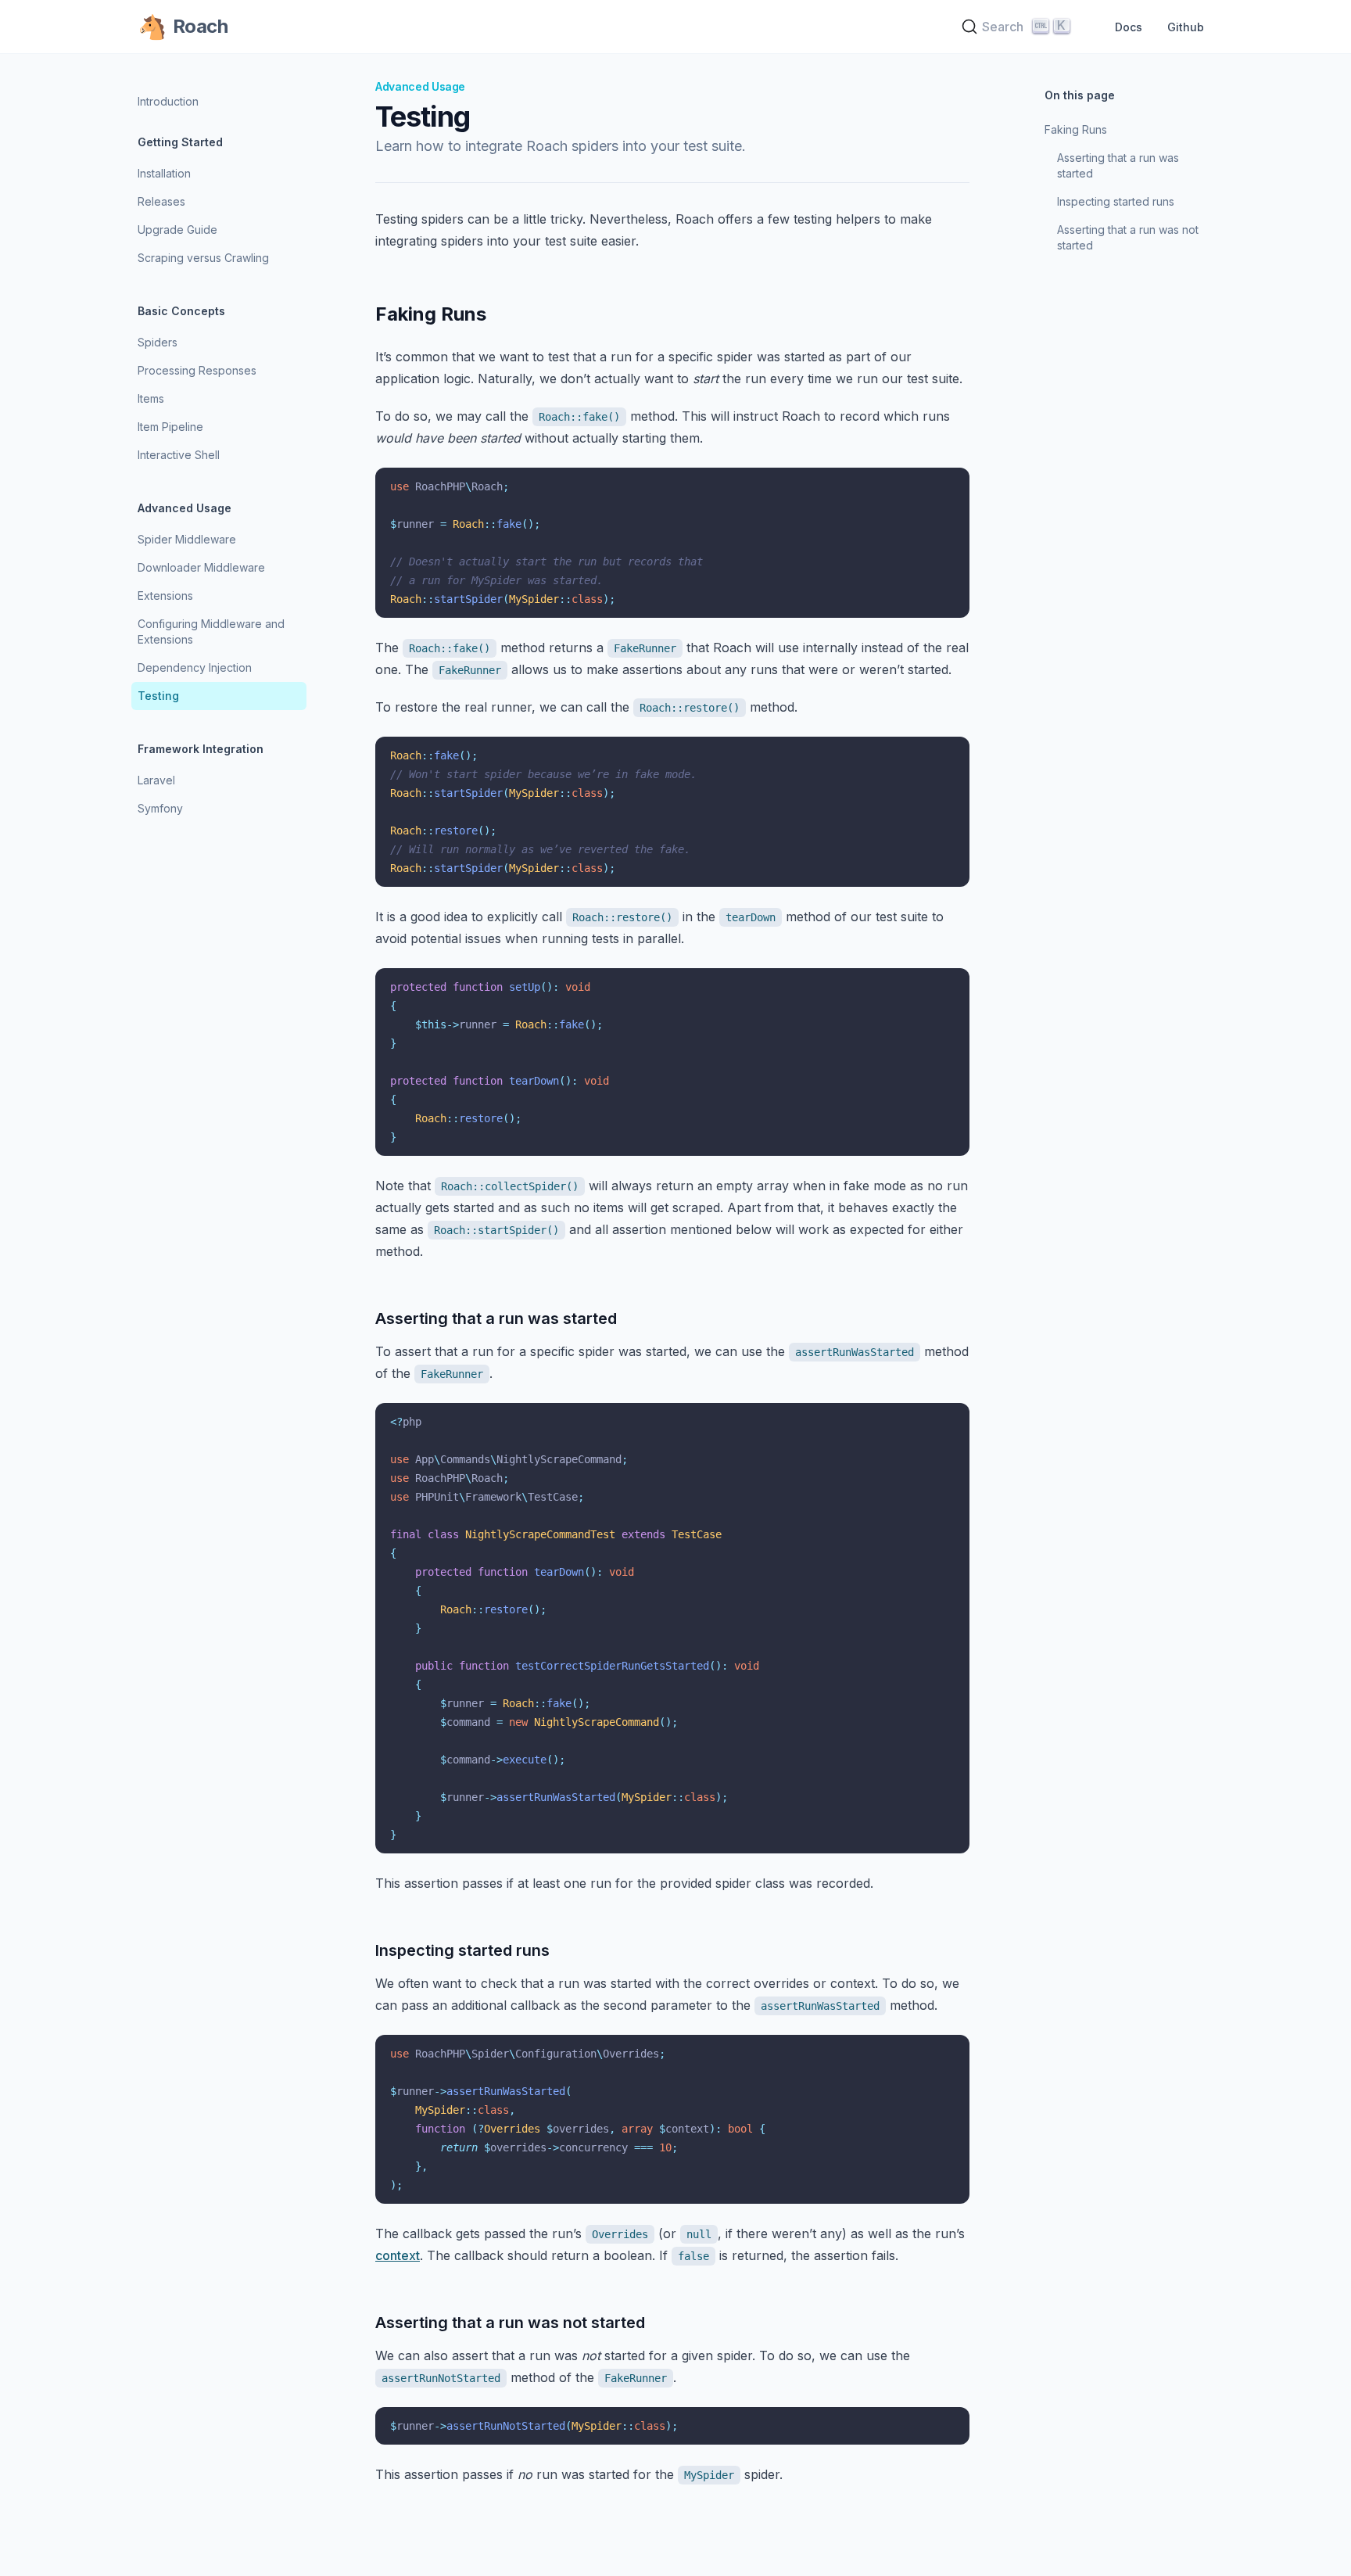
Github (1186, 27)
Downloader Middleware (201, 567)
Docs (1129, 27)
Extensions (165, 596)
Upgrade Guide (177, 230)
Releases (161, 201)
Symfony (160, 808)
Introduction (168, 101)
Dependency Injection (195, 667)
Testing (158, 696)
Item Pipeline (170, 427)
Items (151, 398)
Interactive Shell (179, 455)
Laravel (156, 780)
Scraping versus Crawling (203, 258)
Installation (164, 173)
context (398, 2255)
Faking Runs (1076, 129)
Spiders (158, 342)
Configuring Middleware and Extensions (211, 631)
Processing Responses (197, 370)
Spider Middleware (187, 539)
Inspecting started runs (1116, 201)
